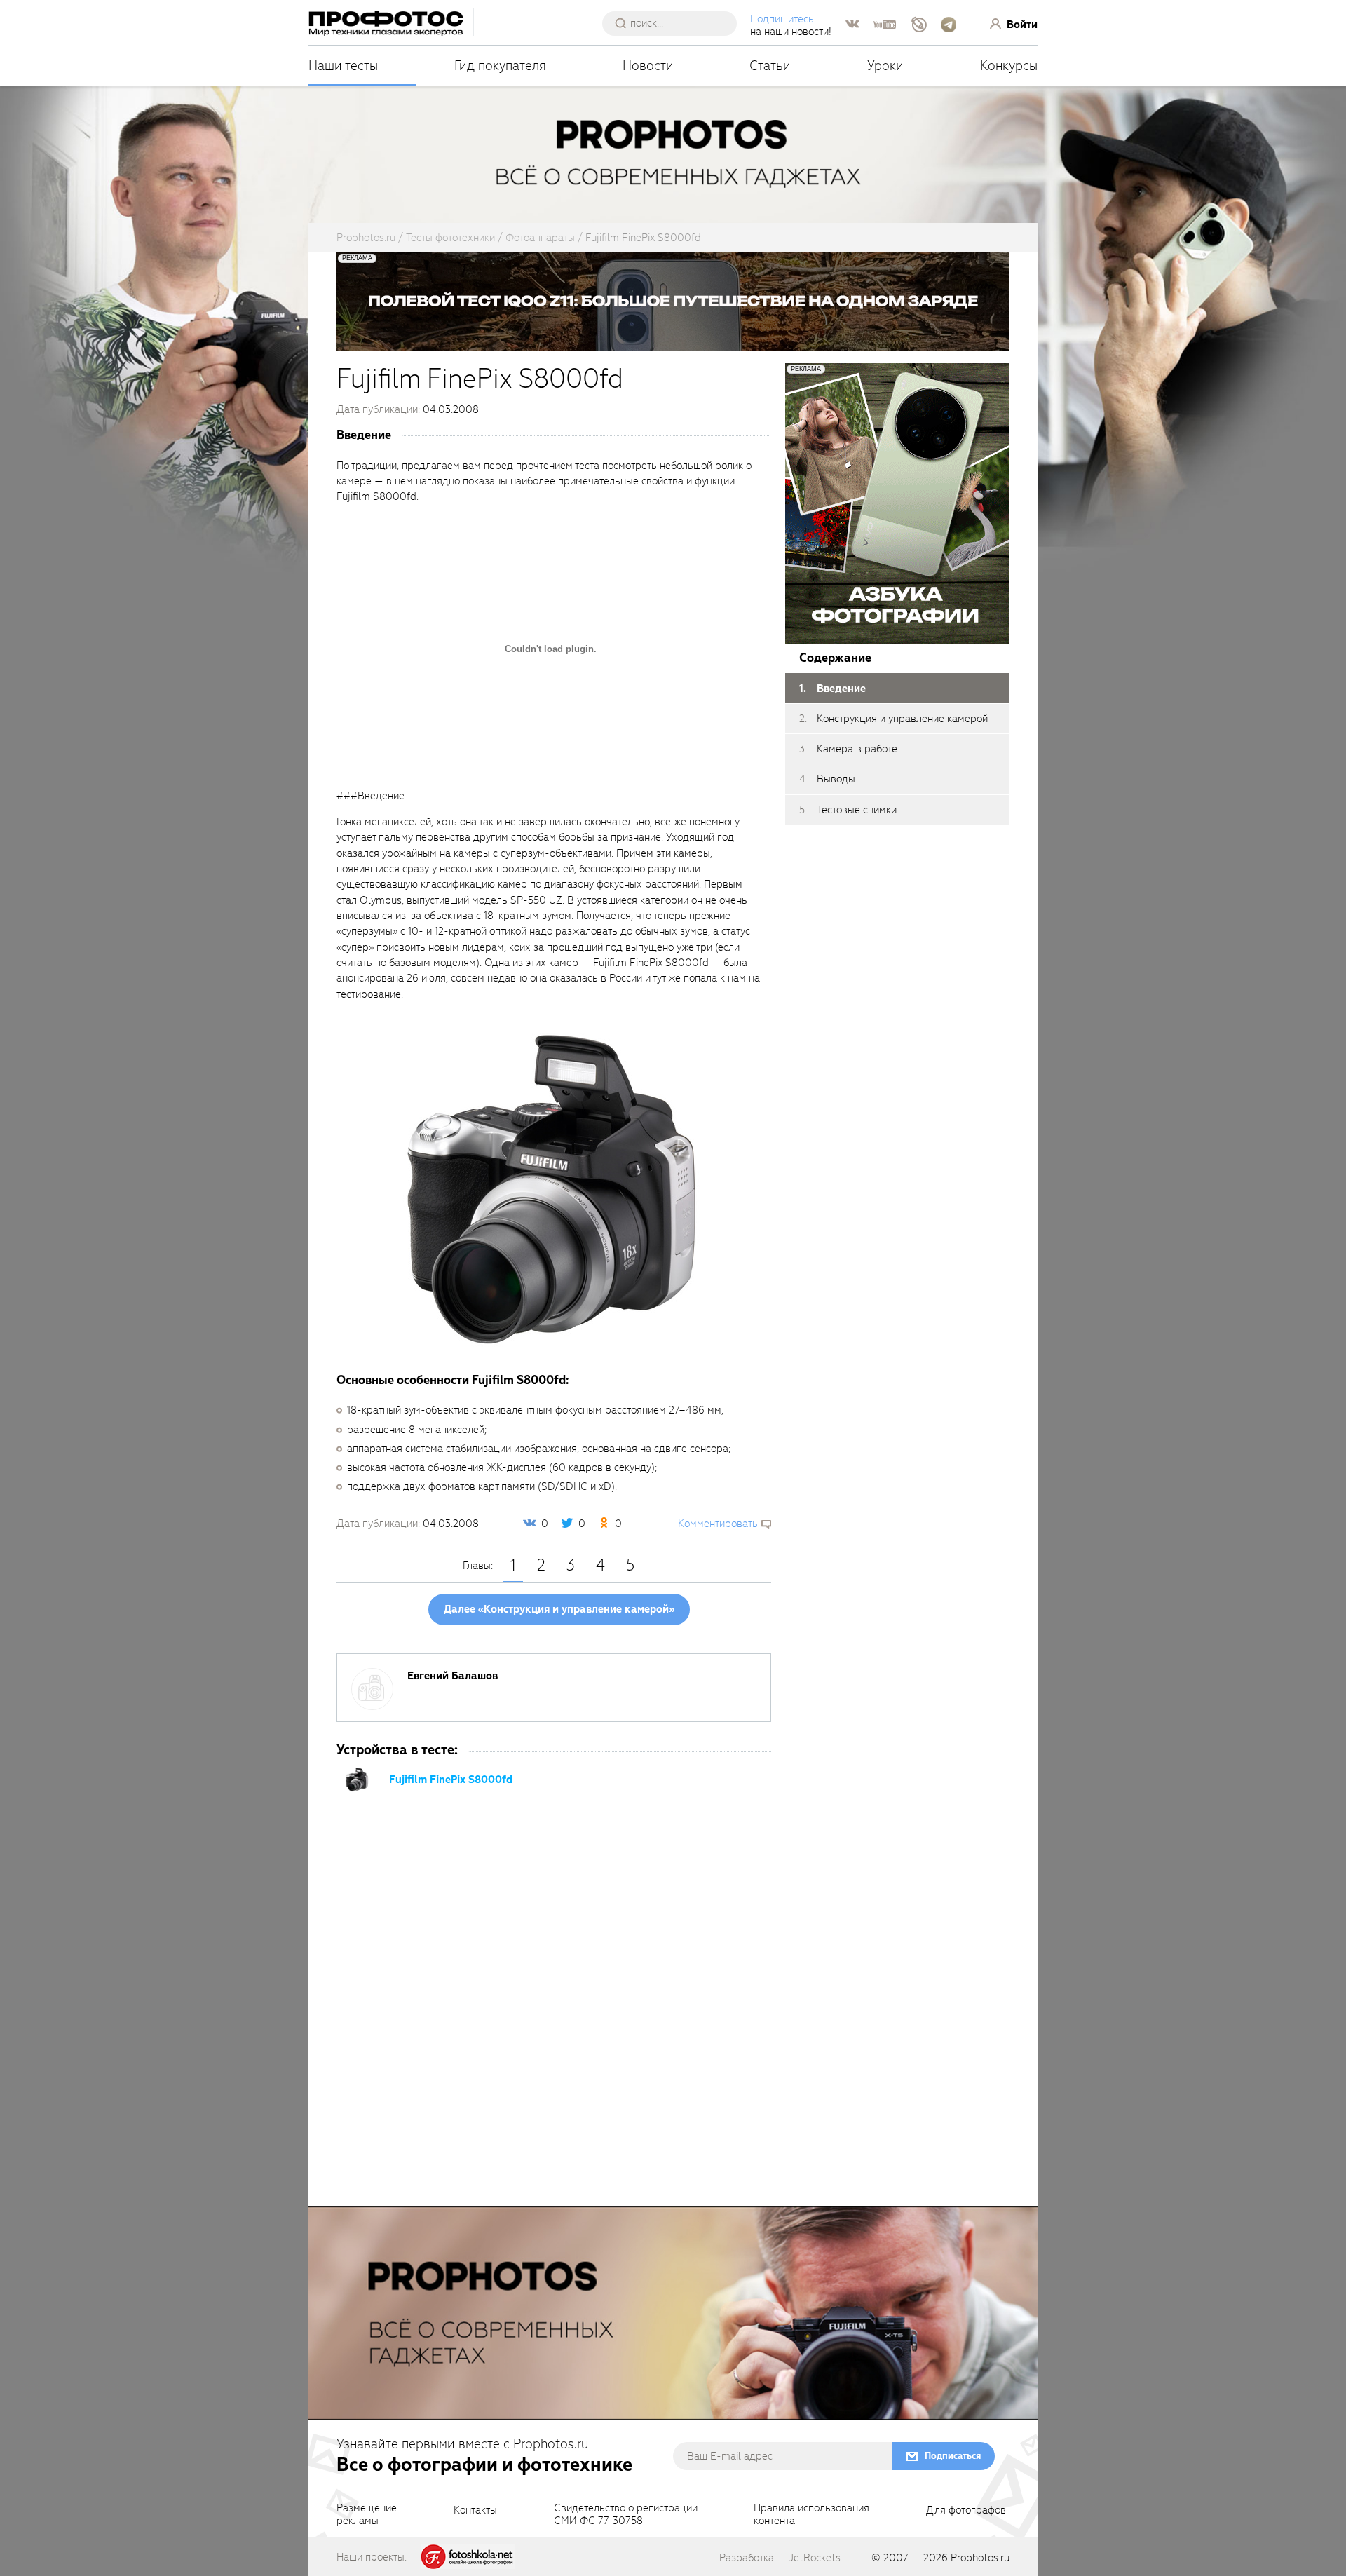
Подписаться (953, 2456)
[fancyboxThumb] (550, 1186)
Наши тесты (343, 66)
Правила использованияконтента (811, 2515)
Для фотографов (966, 2511)
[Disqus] (554, 2013)
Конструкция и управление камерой (902, 719)
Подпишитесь (782, 19)
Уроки (885, 66)
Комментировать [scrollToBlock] (718, 1524)
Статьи (770, 66)
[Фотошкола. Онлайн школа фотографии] (468, 2556)
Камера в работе (857, 749)
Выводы (836, 780)
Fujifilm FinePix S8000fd (451, 1780)
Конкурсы (1009, 66)
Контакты (475, 2511)
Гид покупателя (500, 66)
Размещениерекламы (367, 2515)
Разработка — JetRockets (780, 2558)
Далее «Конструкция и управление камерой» (559, 1609)
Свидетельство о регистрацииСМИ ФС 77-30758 (626, 2515)
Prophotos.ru (980, 2558)
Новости (648, 66)
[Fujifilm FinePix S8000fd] (358, 1779)
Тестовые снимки (857, 810)
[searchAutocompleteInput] (675, 23)
